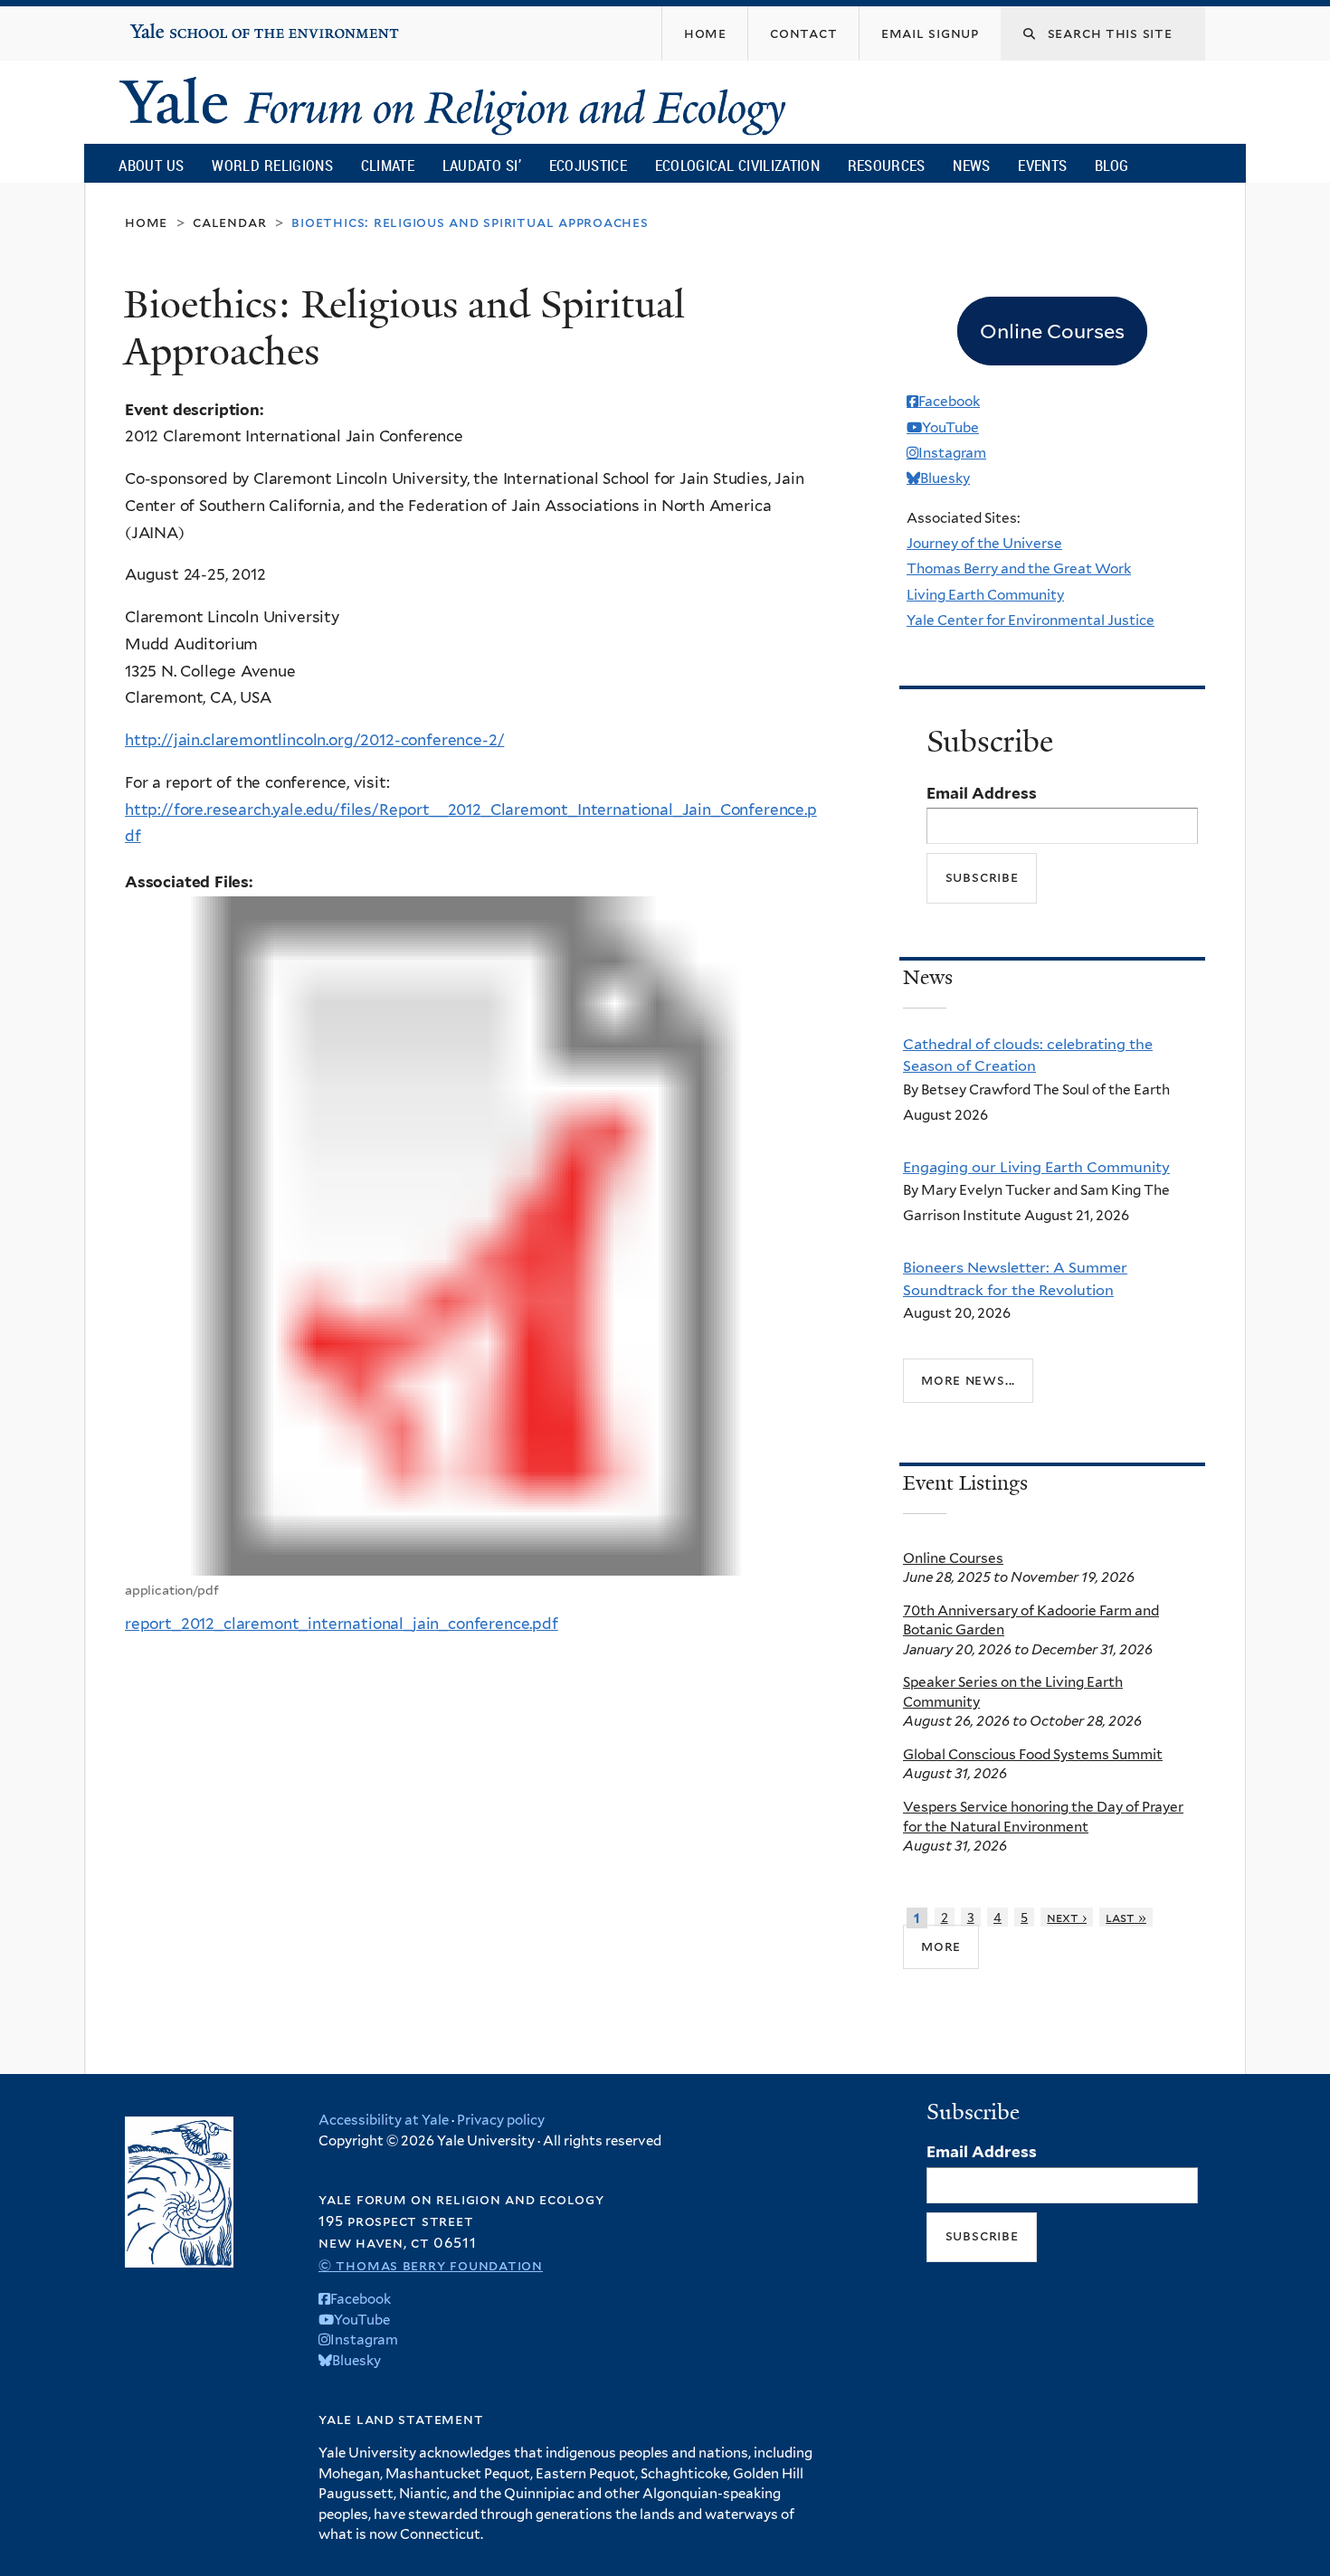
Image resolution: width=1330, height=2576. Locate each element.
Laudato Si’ (482, 165)
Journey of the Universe (984, 543)
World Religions (272, 165)
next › (1067, 1917)
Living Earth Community (985, 595)
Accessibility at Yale (384, 2120)
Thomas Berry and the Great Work (1019, 568)
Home (146, 222)
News (971, 165)
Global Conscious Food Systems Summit (1033, 1754)
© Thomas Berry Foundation (431, 2265)
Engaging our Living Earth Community (1036, 1167)
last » (1126, 1917)
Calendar (229, 222)
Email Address (982, 793)
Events (1042, 165)
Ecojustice (588, 165)
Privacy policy (501, 2120)
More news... (968, 1380)
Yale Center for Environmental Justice (1031, 620)
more (941, 1946)
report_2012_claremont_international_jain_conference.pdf (342, 1624)
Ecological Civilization (738, 165)
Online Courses (953, 1558)
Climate (388, 165)
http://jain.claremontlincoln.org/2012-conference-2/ (314, 740)
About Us (151, 165)
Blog (1111, 165)
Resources (887, 165)
